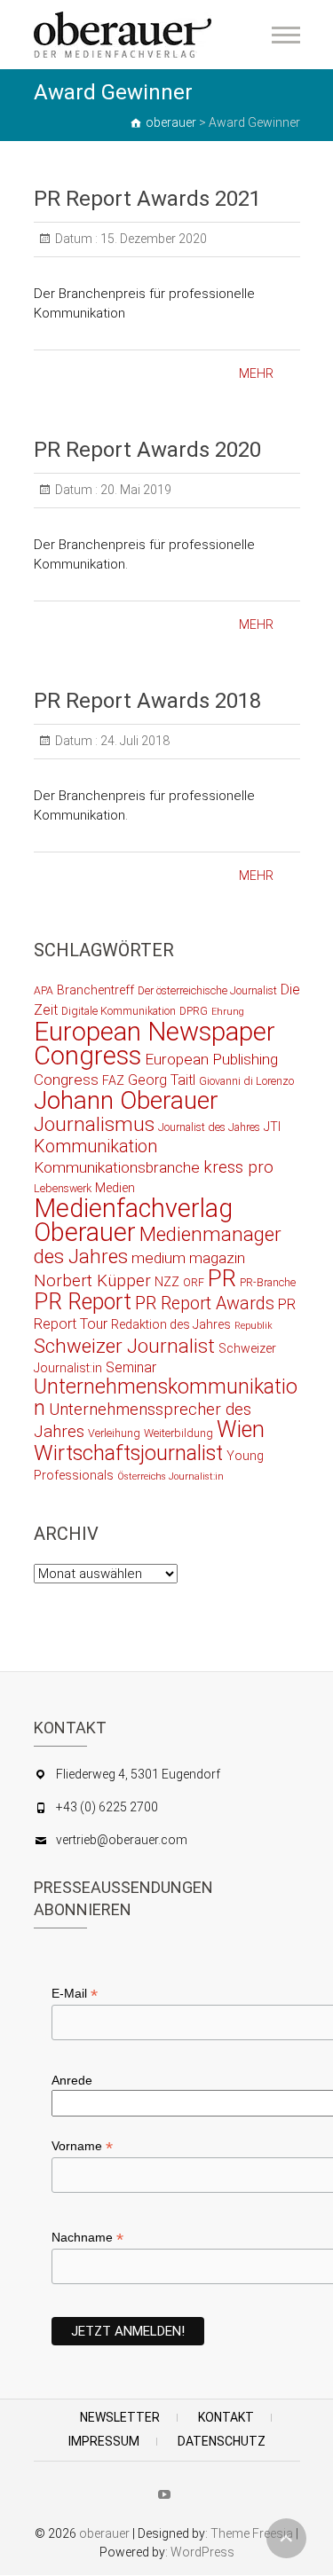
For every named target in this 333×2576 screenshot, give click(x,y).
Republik (254, 1326)
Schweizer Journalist (124, 1346)
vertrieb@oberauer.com (122, 1840)
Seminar (131, 1367)
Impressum (104, 2441)
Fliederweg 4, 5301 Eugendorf (138, 1774)
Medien (115, 1188)
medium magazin (188, 1258)
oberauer (104, 2533)
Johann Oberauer (126, 1100)
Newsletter (120, 2417)
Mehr (256, 373)
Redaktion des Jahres (171, 1324)
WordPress (202, 2552)
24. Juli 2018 (134, 741)
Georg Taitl (162, 1080)
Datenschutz (222, 2441)
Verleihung (114, 1433)
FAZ (113, 1080)
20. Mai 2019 (135, 490)
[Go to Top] (286, 2538)
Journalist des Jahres (209, 1127)
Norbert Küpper (92, 1281)
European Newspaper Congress (155, 1044)
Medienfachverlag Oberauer (133, 1220)
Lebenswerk (63, 1188)
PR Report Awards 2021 (147, 199)
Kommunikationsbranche (117, 1167)
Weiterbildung (178, 1433)
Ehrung (228, 1012)
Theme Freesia (252, 2533)
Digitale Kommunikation (119, 1011)
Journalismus (94, 1124)
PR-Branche (268, 1282)
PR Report (83, 1302)
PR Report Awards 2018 (147, 701)
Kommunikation (95, 1147)
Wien (241, 1429)
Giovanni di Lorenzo (246, 1081)
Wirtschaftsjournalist (128, 1453)
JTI (272, 1127)
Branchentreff (95, 990)
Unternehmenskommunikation (166, 1398)
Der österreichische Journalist (207, 990)
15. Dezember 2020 (152, 239)
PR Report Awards (205, 1304)
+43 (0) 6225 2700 (107, 1807)
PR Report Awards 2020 (147, 450)
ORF (194, 1282)
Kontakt (226, 2417)
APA (44, 990)
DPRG (194, 1011)
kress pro (238, 1167)
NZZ (167, 1282)
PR (222, 1278)
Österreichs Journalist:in (170, 1476)
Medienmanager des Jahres (158, 1245)
